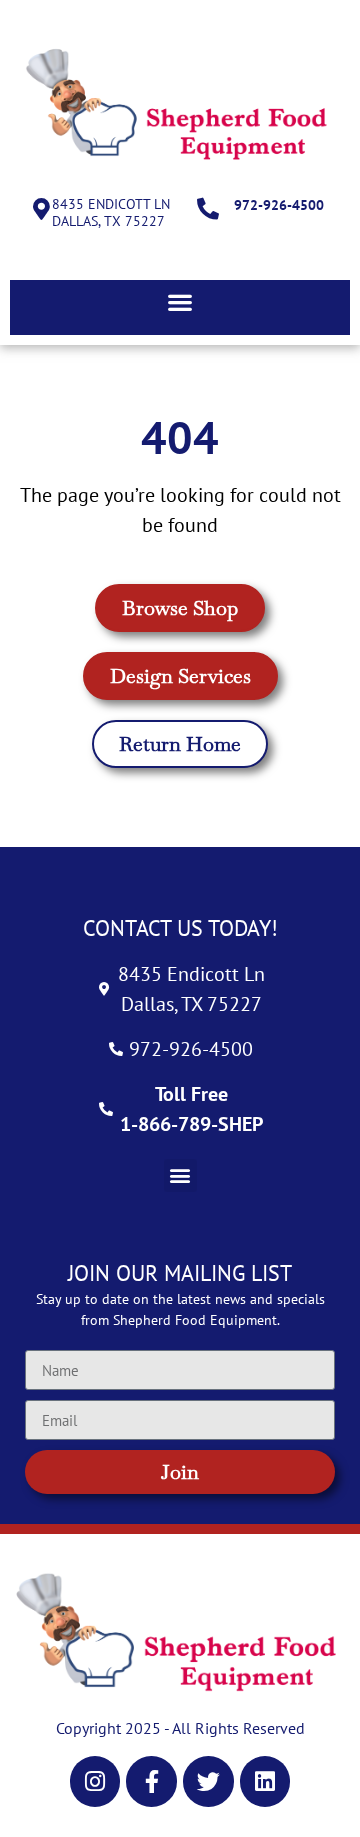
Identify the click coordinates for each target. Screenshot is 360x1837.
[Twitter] (208, 1781)
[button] (180, 302)
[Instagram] (95, 1781)
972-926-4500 (279, 205)
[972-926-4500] (208, 209)
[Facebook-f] (151, 1781)
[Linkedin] (265, 1781)
